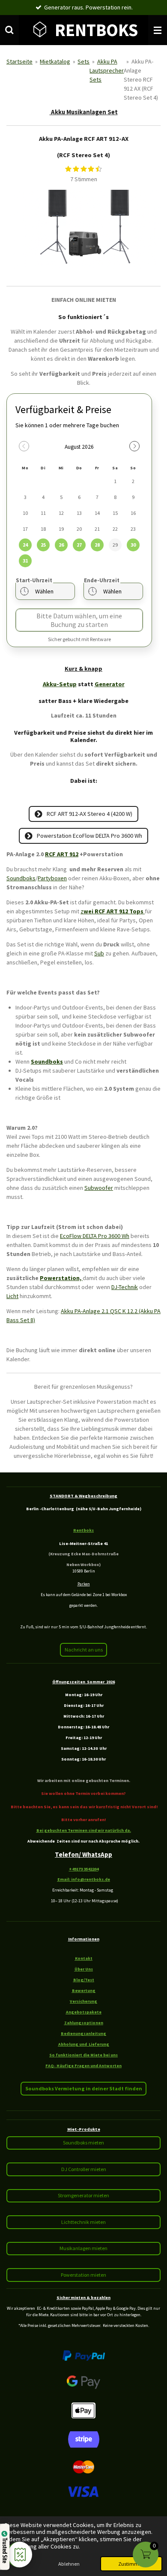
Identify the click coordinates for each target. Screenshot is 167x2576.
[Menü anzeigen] (158, 30)
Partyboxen (52, 878)
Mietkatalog (55, 61)
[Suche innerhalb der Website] (9, 30)
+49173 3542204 (84, 1869)
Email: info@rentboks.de (84, 1879)
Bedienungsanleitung (83, 2033)
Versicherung (83, 2001)
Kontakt (84, 1958)
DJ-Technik (125, 1287)
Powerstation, (61, 1278)
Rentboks (83, 1530)
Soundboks (21, 878)
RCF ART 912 (62, 854)
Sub (99, 953)
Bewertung (84, 1991)
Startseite (19, 61)
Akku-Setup (60, 684)
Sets (83, 61)
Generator (110, 684)
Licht (12, 1296)
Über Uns (84, 1969)
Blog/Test (84, 1980)
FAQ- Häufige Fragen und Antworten (83, 2066)
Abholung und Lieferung (84, 2044)
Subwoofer (99, 1188)
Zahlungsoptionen (84, 2023)
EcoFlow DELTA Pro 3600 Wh (95, 1236)
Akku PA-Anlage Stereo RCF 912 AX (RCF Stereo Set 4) (141, 79)
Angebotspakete (84, 2012)
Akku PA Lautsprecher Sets (107, 70)
